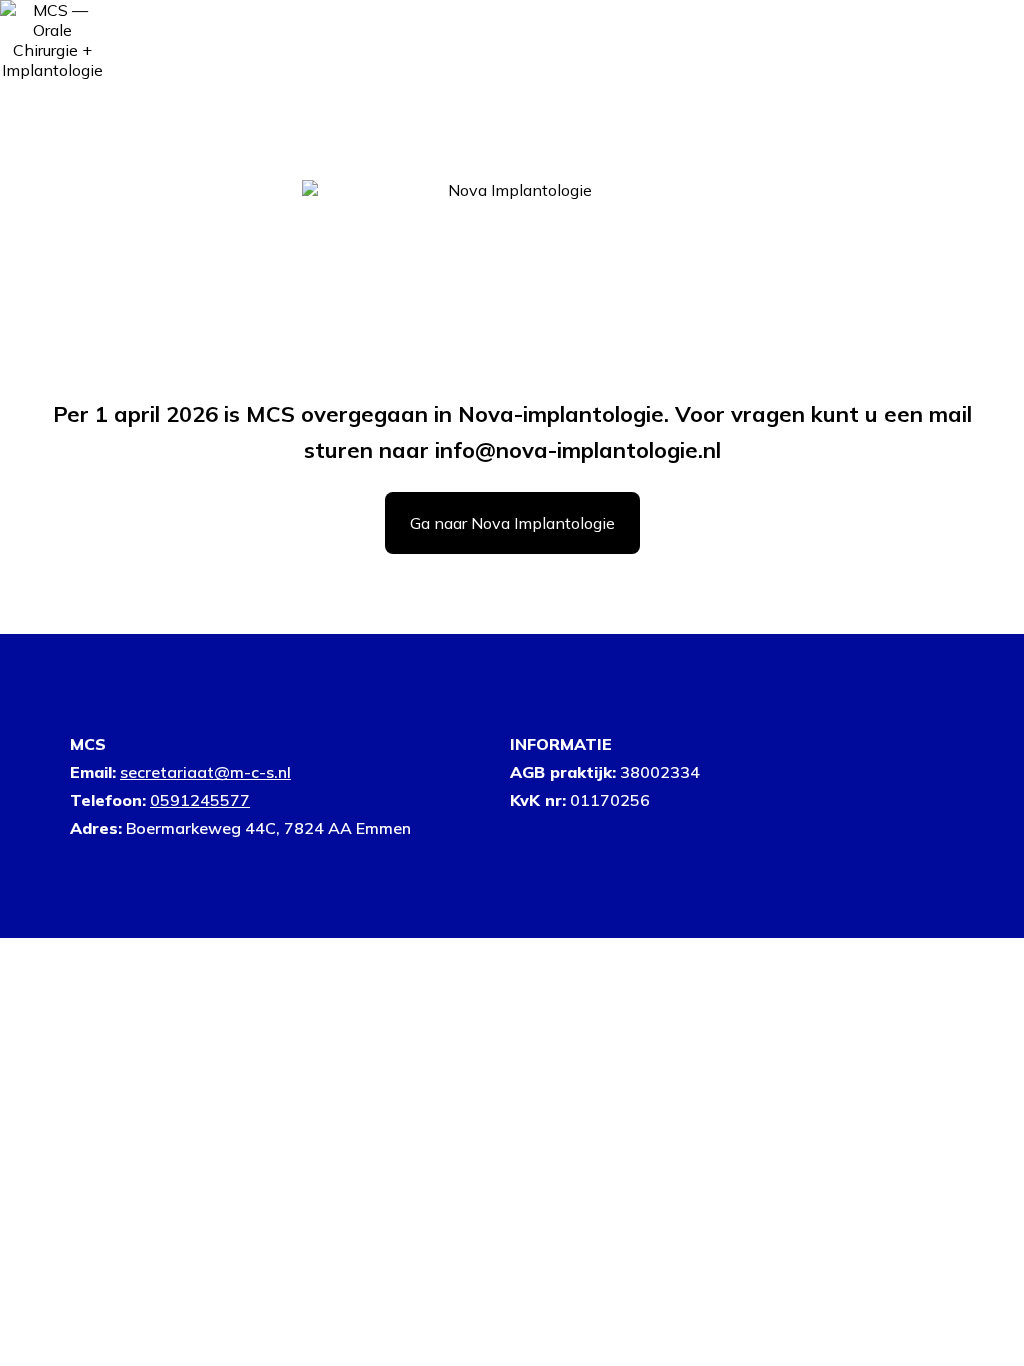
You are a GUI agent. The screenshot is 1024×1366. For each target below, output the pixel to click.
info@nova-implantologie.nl (578, 450)
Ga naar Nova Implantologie (512, 523)
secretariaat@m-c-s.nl (205, 772)
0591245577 (200, 800)
